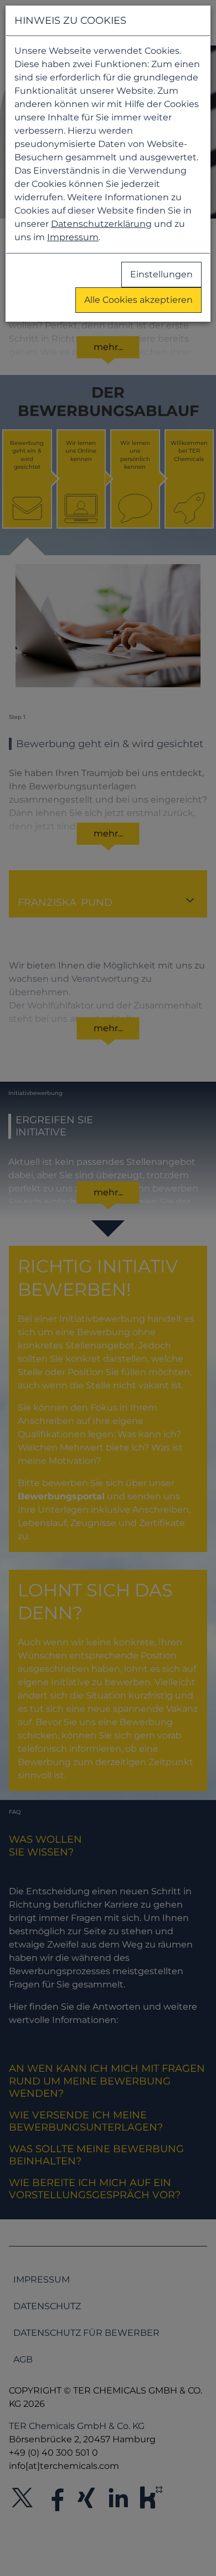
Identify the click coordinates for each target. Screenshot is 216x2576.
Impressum (73, 237)
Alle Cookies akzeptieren (138, 300)
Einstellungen (161, 274)
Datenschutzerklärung (101, 224)
